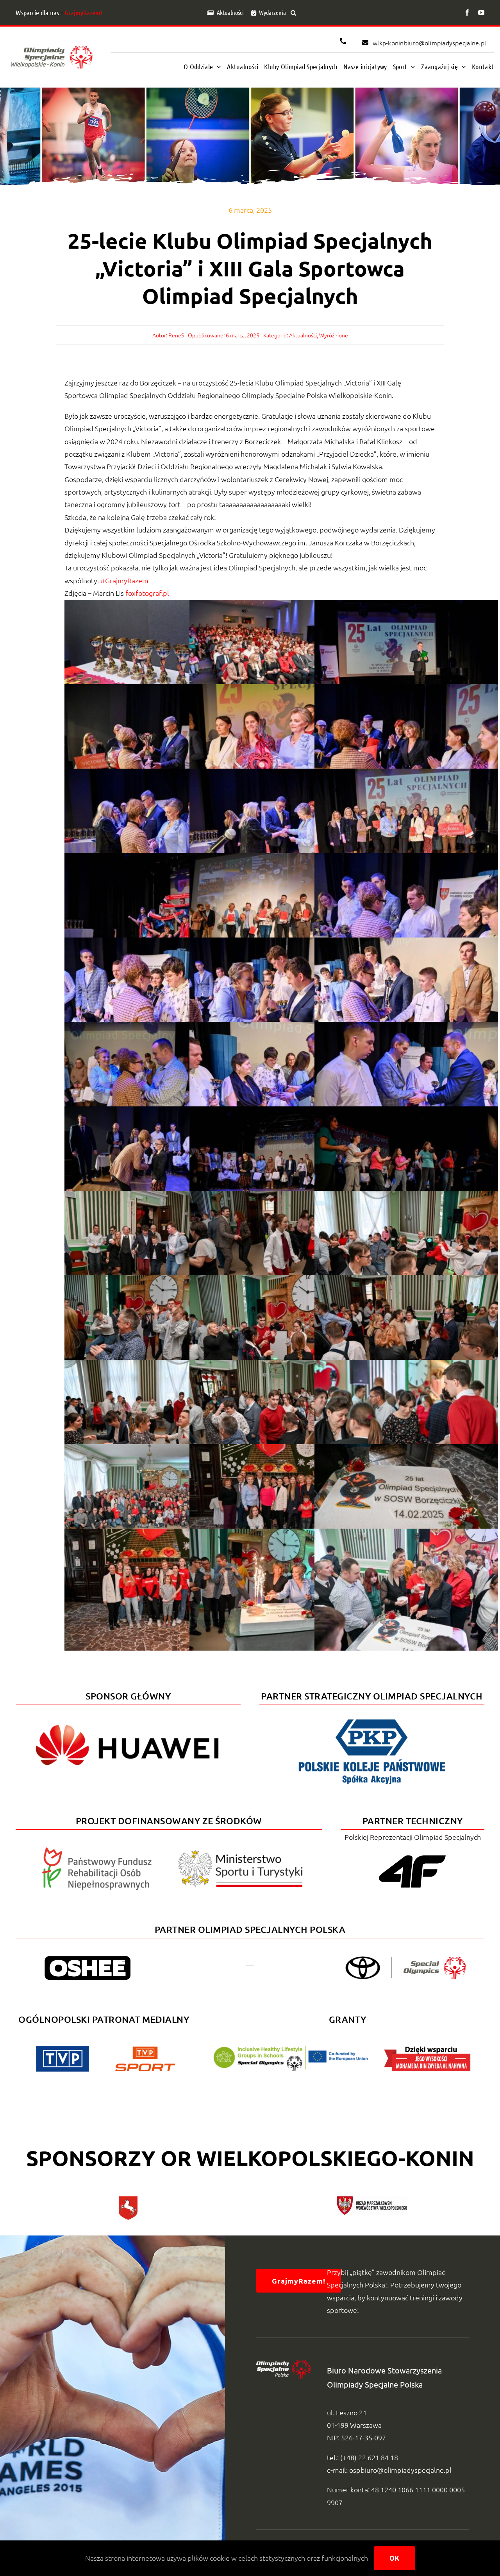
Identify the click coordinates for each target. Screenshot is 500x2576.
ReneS (176, 335)
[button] (293, 13)
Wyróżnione (334, 335)
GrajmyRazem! (84, 13)
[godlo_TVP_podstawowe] (62, 2049)
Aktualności (303, 335)
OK (395, 2558)
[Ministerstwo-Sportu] (241, 1853)
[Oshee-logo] (87, 1959)
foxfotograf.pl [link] (148, 593)
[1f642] (250, 1968)
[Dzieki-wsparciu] (427, 2049)
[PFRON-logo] (97, 1851)
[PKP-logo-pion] (372, 1718)
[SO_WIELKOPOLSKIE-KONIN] (52, 45)
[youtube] (481, 13)
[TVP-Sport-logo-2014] (145, 2050)
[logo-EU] (290, 2049)
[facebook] (467, 13)
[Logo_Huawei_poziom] (128, 1718)
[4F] (412, 1854)
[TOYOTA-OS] (405, 1960)
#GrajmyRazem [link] (124, 580)
